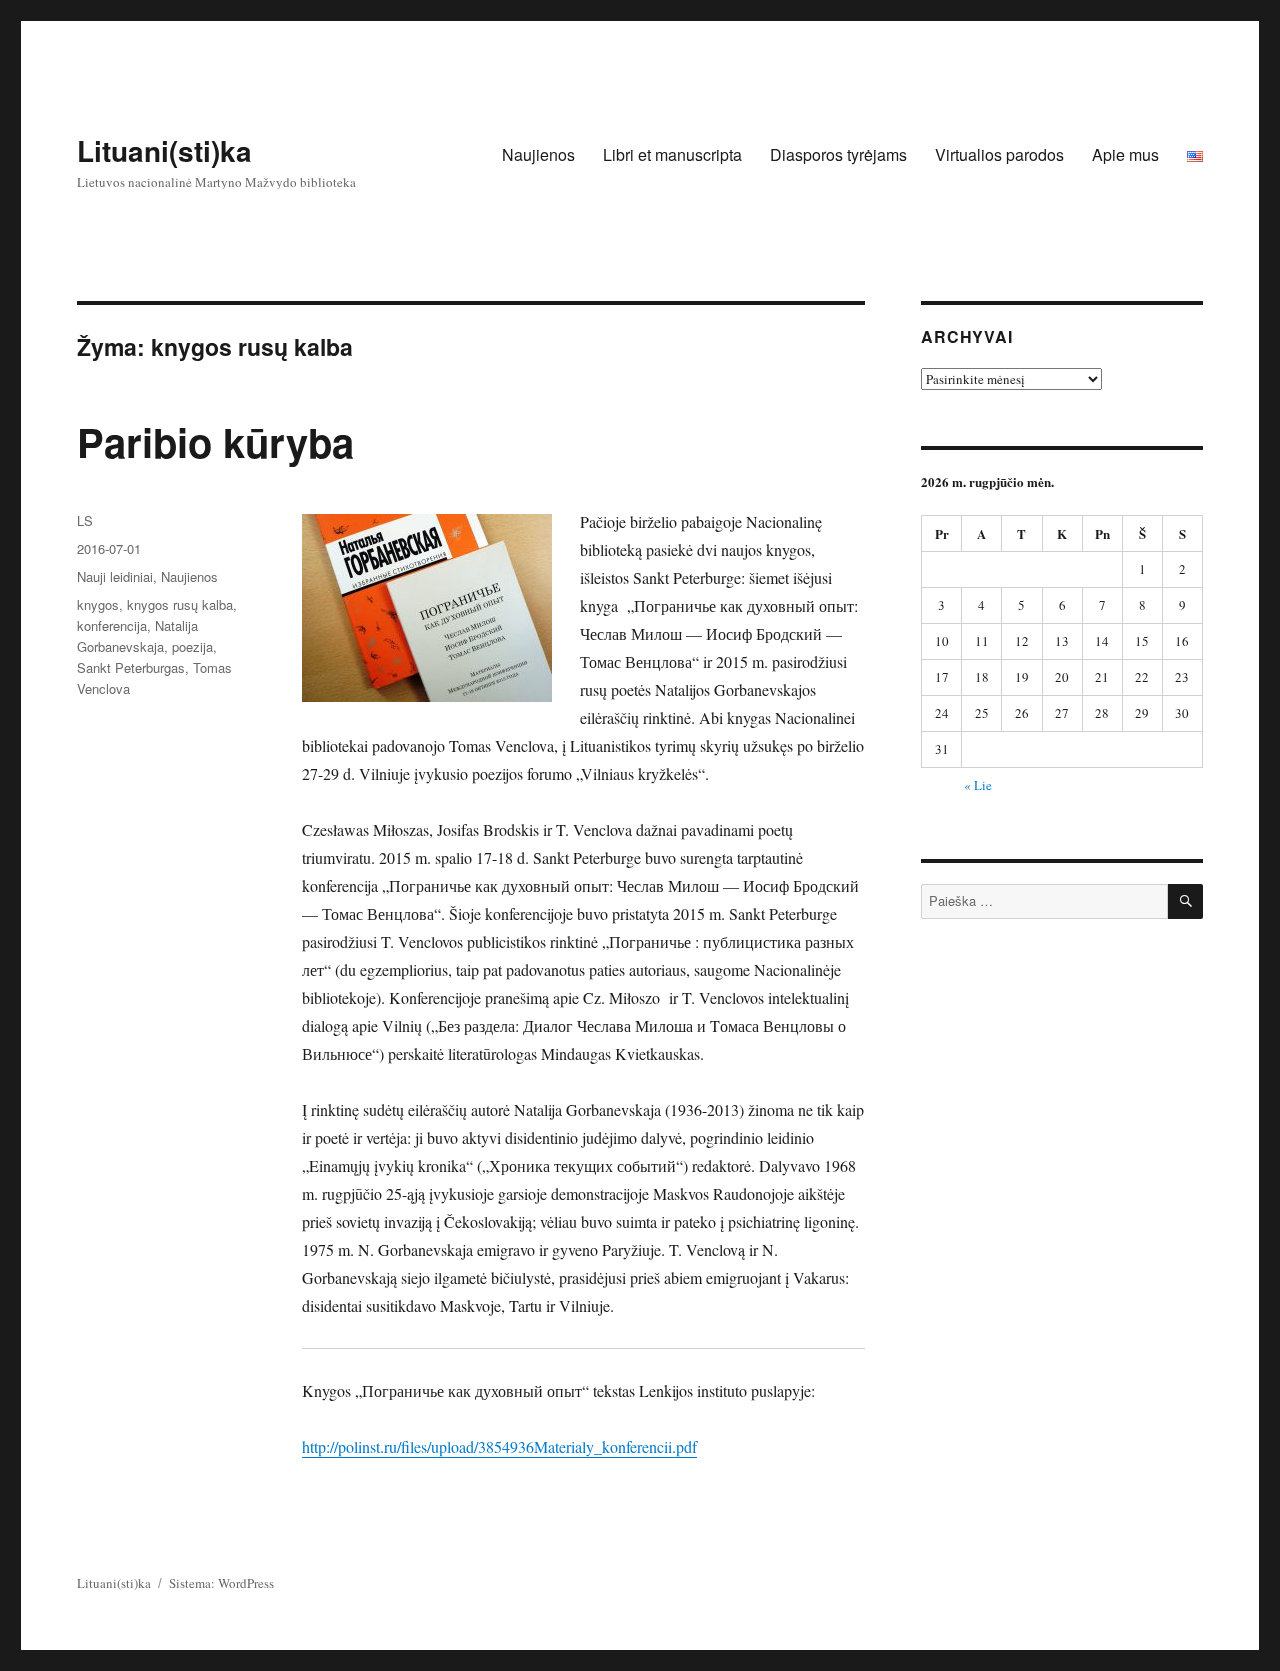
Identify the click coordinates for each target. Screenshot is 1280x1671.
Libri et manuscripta (672, 154)
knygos (98, 604)
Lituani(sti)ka (164, 150)
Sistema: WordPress (221, 1583)
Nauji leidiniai (115, 576)
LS (85, 520)
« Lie (978, 785)
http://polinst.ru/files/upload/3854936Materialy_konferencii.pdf (499, 1446)
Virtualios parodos (999, 154)
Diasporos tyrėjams (838, 154)
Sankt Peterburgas (131, 667)
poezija (192, 646)
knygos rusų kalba (180, 604)
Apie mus (1125, 154)
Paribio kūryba (215, 441)
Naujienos (538, 154)
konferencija (112, 625)
